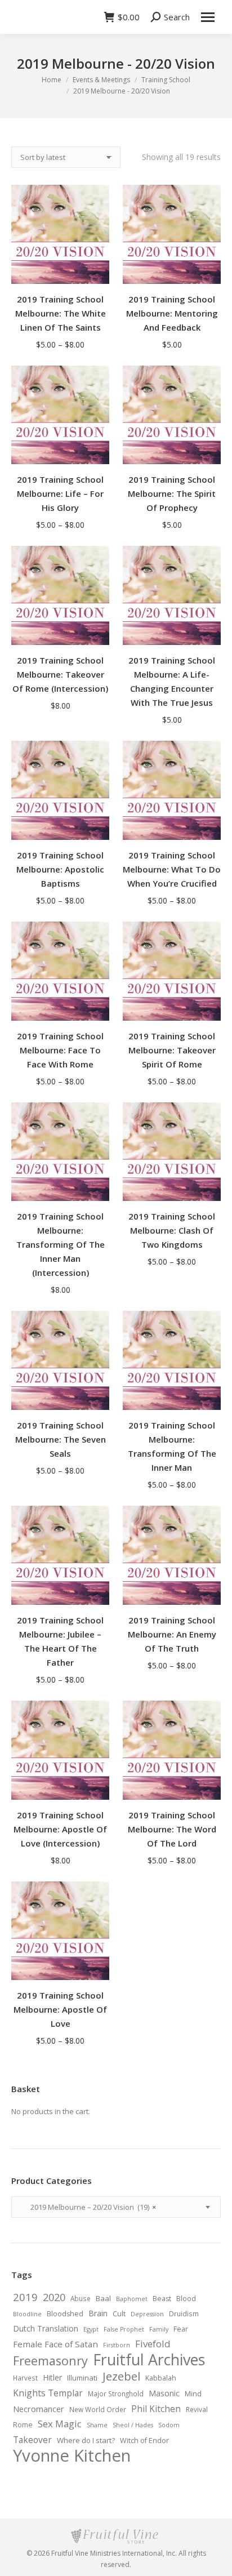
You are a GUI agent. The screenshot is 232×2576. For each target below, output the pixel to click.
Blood (186, 2299)
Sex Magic (60, 2424)
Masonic (164, 2393)
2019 (25, 2297)
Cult (119, 2314)
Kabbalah (161, 2378)
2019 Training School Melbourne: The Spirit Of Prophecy (172, 493)
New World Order (98, 2409)
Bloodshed (65, 2314)
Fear (181, 2329)
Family (159, 2329)
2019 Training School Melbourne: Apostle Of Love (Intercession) (60, 1829)
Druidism (184, 2313)
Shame (97, 2425)
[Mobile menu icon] (208, 17)
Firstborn (117, 2345)
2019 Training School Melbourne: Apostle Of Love (60, 2009)
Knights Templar (48, 2393)
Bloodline (27, 2314)
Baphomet (132, 2299)
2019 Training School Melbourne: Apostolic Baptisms (60, 869)
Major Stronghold (116, 2393)
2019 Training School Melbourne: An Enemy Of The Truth (172, 1634)
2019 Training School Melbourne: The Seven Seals (61, 1439)
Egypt (91, 2329)
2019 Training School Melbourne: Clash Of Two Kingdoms (172, 1230)
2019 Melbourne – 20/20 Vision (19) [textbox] (88, 2207)
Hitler (52, 2377)
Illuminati (82, 2378)
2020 (54, 2297)
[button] (95, 630)
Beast (162, 2299)
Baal (103, 2298)
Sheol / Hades (133, 2425)
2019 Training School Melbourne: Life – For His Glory (60, 493)
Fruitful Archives (149, 2360)
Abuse (81, 2298)
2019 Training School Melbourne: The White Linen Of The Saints (61, 313)
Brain (98, 2313)
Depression (147, 2314)
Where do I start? (86, 2440)
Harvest (25, 2378)
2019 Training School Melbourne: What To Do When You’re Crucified (172, 869)
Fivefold (153, 2344)
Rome (23, 2425)
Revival (197, 2409)
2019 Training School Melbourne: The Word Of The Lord (172, 1829)
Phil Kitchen (156, 2409)
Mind (193, 2394)
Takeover (32, 2440)
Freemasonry (50, 2361)
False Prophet (124, 2329)
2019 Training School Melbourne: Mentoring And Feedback (172, 313)
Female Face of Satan (55, 2344)
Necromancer (39, 2409)
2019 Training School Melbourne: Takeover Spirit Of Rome (172, 1050)
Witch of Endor (144, 2441)
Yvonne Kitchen (72, 2455)
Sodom (169, 2425)
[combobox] (116, 2207)
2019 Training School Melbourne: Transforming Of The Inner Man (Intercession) (61, 1244)
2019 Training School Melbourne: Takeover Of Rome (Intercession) (60, 674)
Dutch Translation (46, 2328)
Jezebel (121, 2376)
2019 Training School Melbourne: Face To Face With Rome (60, 1050)
